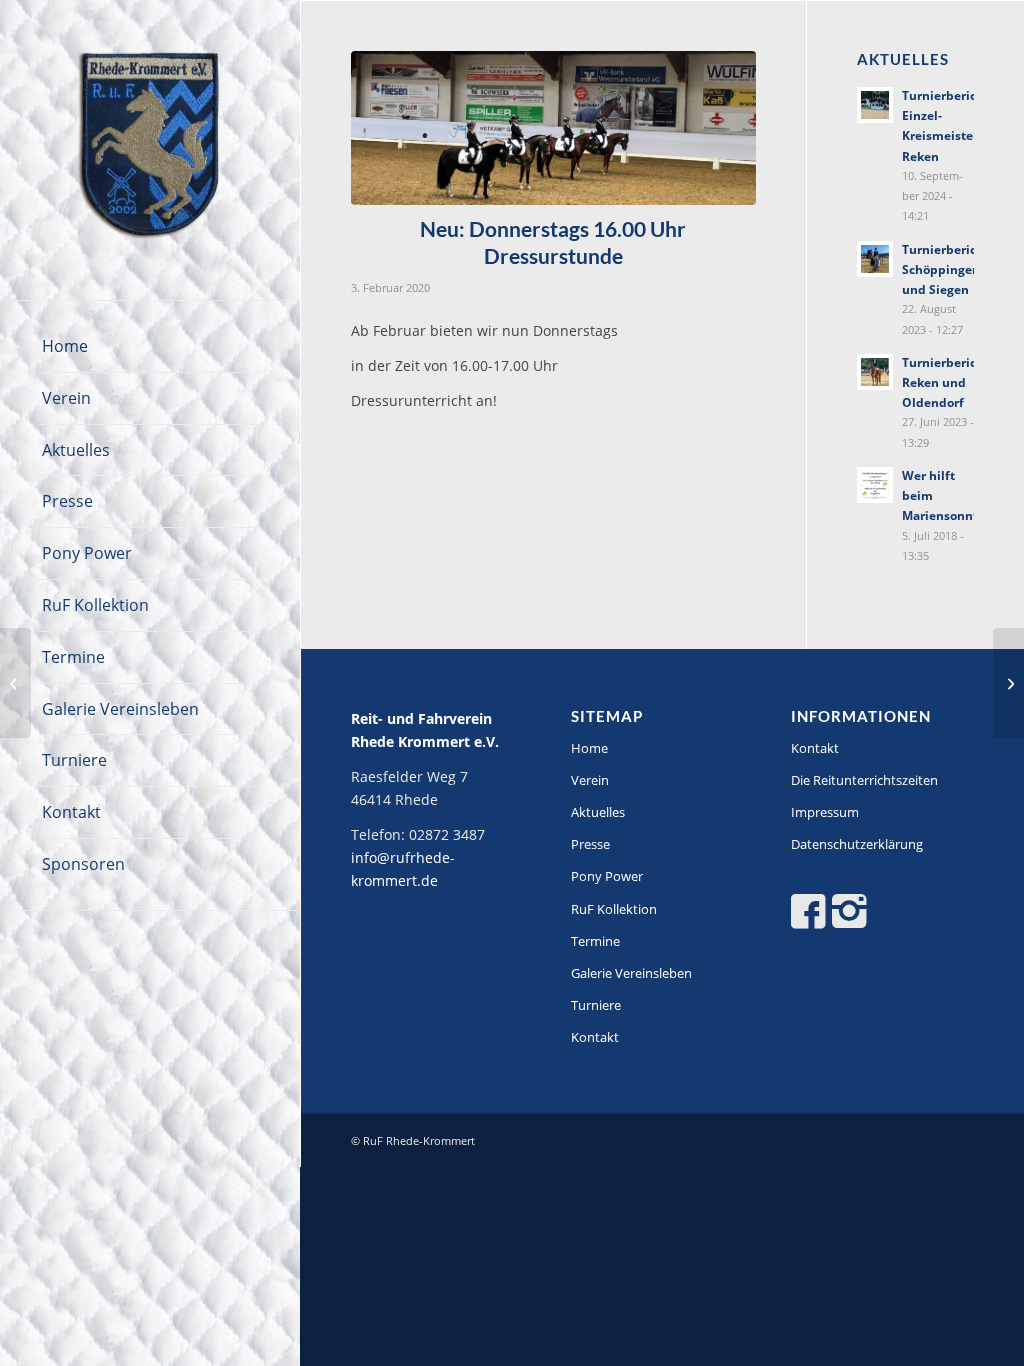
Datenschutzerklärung (857, 844)
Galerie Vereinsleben (631, 973)
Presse (590, 844)
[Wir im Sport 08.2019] (15, 683)
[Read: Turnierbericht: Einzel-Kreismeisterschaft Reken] (875, 105)
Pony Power (607, 876)
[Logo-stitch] (150, 150)
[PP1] (553, 128)
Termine (595, 941)
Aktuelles (598, 812)
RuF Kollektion (614, 909)
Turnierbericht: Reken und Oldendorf (947, 382)
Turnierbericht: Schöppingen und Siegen (947, 269)
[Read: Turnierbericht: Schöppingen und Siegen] (875, 259)
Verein (590, 780)
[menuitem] (150, 347)
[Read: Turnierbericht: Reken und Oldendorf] (875, 372)
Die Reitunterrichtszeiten (864, 780)
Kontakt (595, 1037)
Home (589, 748)
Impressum (825, 812)
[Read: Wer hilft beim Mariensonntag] (875, 485)
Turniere (596, 1005)
